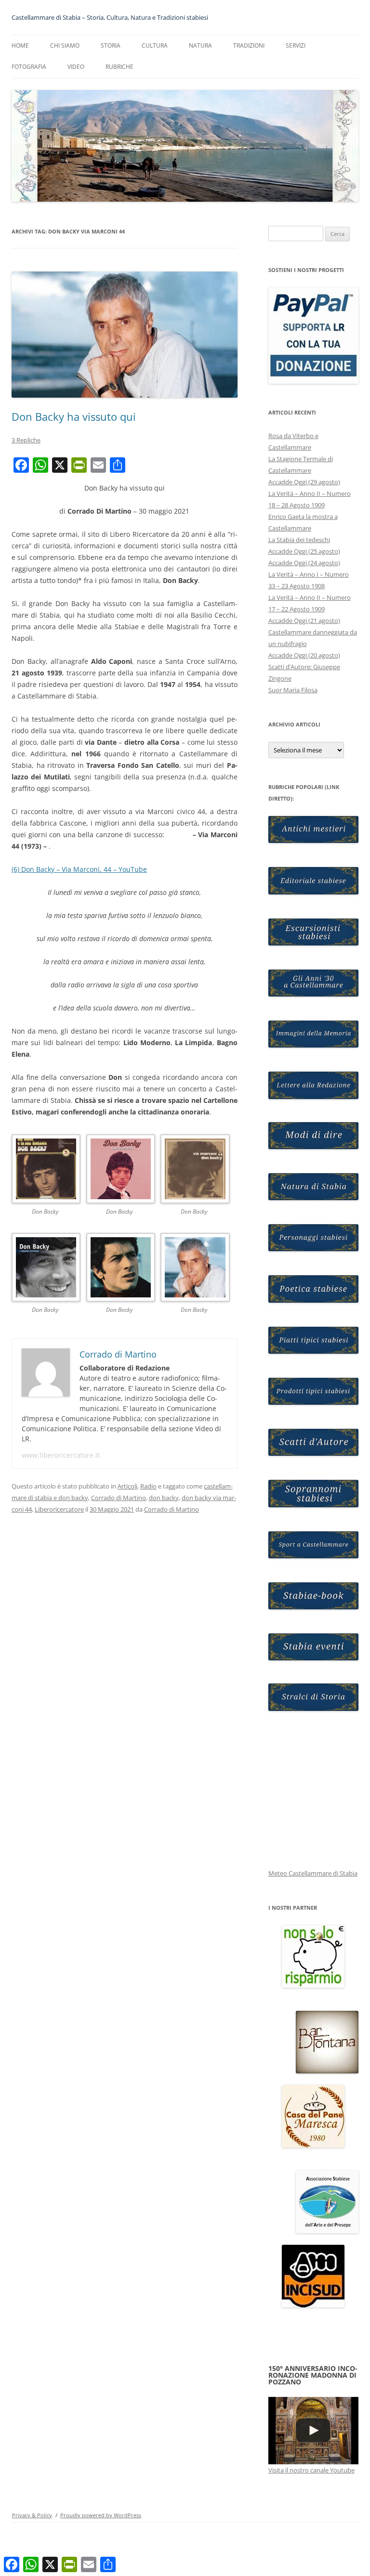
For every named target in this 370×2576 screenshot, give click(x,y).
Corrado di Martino (119, 1498)
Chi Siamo (65, 45)
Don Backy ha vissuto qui (74, 416)
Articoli (127, 1486)
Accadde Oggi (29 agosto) (304, 482)
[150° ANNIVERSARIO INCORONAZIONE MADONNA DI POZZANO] (314, 2431)
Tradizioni (249, 45)
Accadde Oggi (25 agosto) (304, 551)
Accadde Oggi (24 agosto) (304, 563)
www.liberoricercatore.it (61, 1455)
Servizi (296, 45)
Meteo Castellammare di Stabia (313, 1873)
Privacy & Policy (32, 2515)
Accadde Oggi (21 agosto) (304, 621)
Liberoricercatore (59, 1509)
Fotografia (29, 67)
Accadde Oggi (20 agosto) (304, 655)
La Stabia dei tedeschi (299, 540)
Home (20, 45)
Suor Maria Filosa (293, 690)
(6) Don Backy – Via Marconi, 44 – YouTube (79, 869)
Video (76, 67)
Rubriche (119, 67)
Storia (111, 45)
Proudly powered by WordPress (101, 2515)
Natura (200, 45)
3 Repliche (26, 440)
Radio (148, 1486)
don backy (164, 1498)
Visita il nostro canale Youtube (311, 2470)
